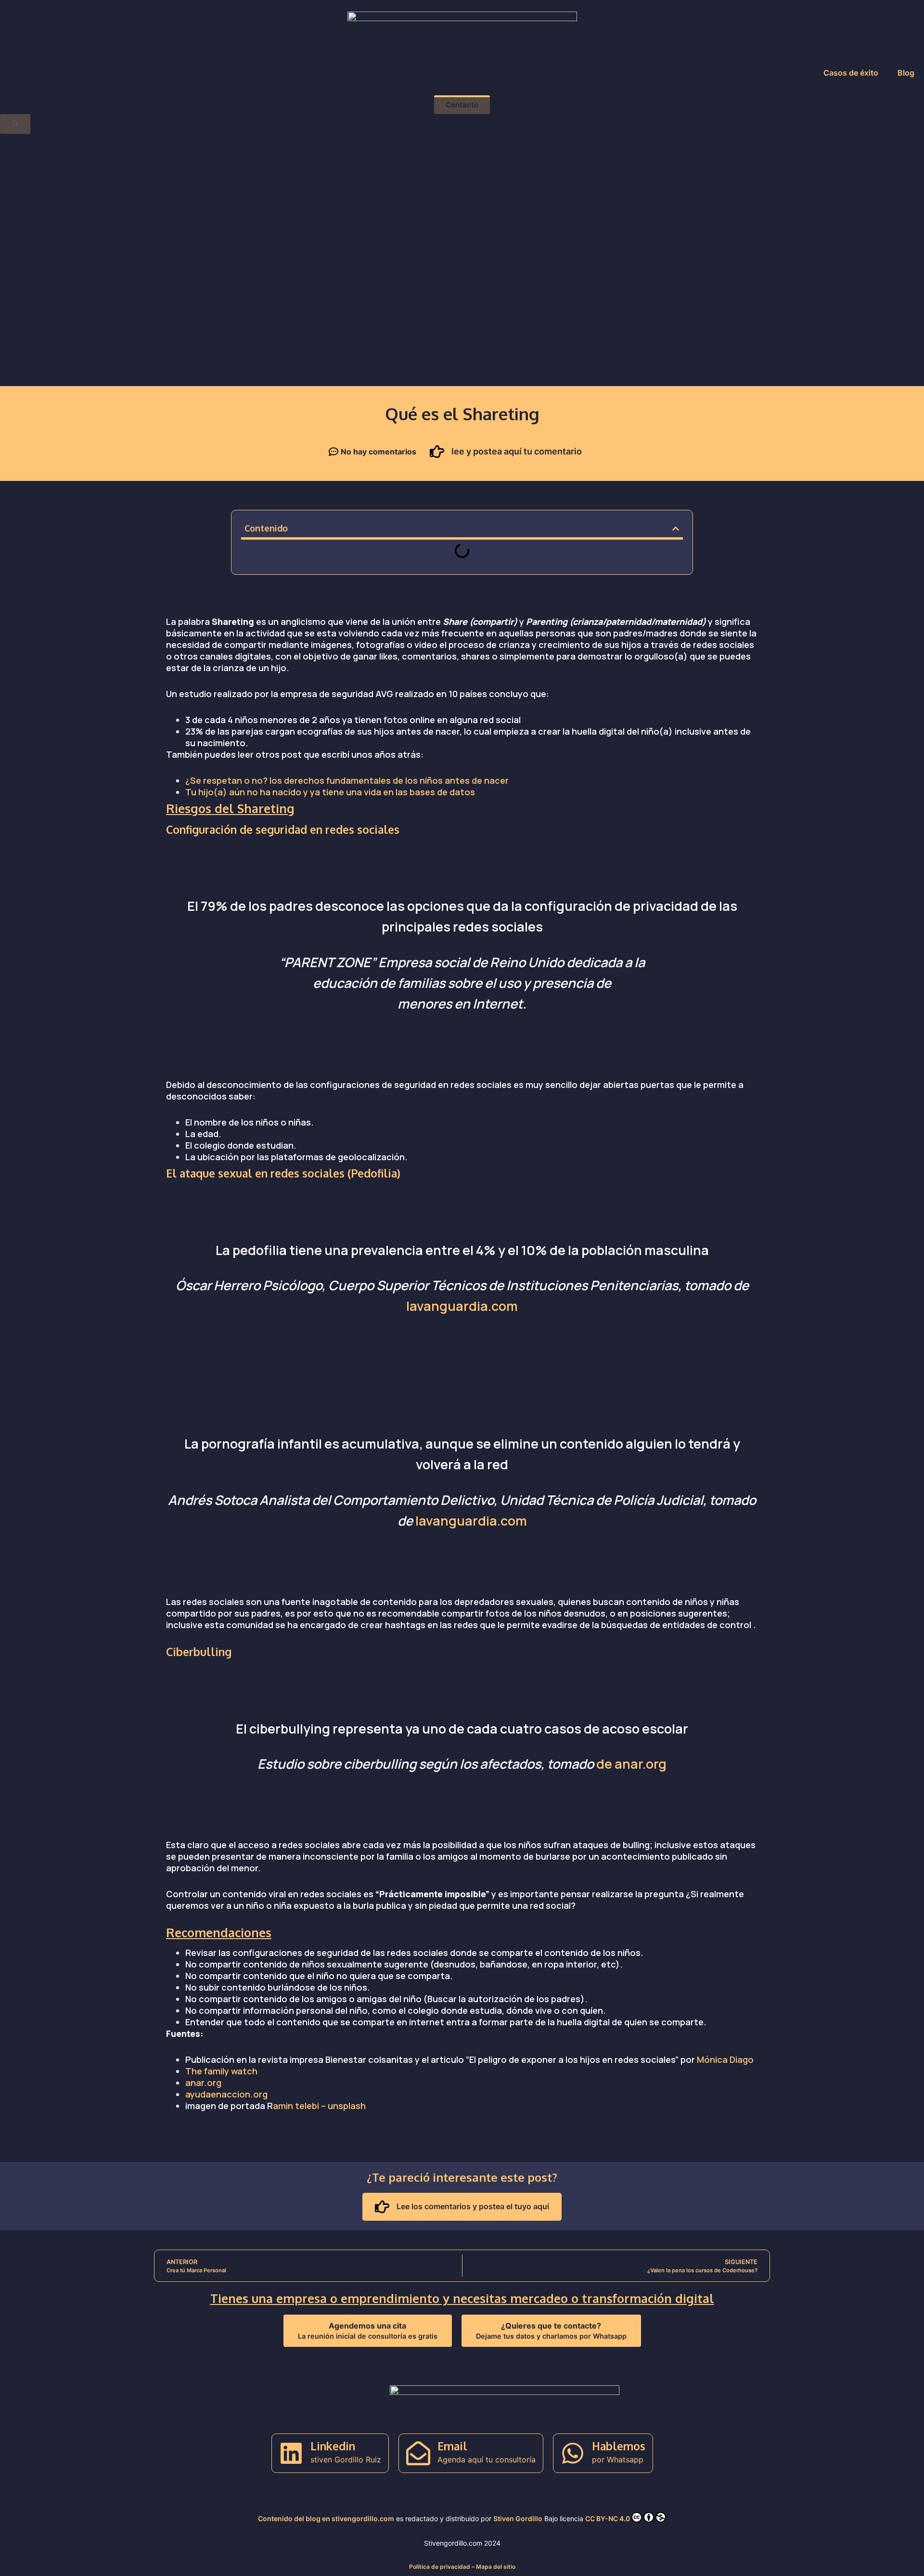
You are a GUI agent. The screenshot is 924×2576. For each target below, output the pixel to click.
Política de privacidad (440, 2567)
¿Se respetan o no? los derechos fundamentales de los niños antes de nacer (347, 780)
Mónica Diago (725, 2059)
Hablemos (619, 2446)
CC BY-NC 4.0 (608, 2518)
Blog (906, 73)
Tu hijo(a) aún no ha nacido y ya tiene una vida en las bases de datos (330, 792)
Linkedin (333, 2446)
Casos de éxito (851, 73)
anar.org (203, 2083)
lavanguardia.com (462, 1306)
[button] (676, 529)
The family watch (221, 2071)
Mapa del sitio (496, 2567)
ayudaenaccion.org (226, 2094)
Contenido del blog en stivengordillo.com (326, 2518)
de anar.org (631, 1764)
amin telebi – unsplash (319, 2106)
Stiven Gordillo (518, 2518)
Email (452, 2446)
